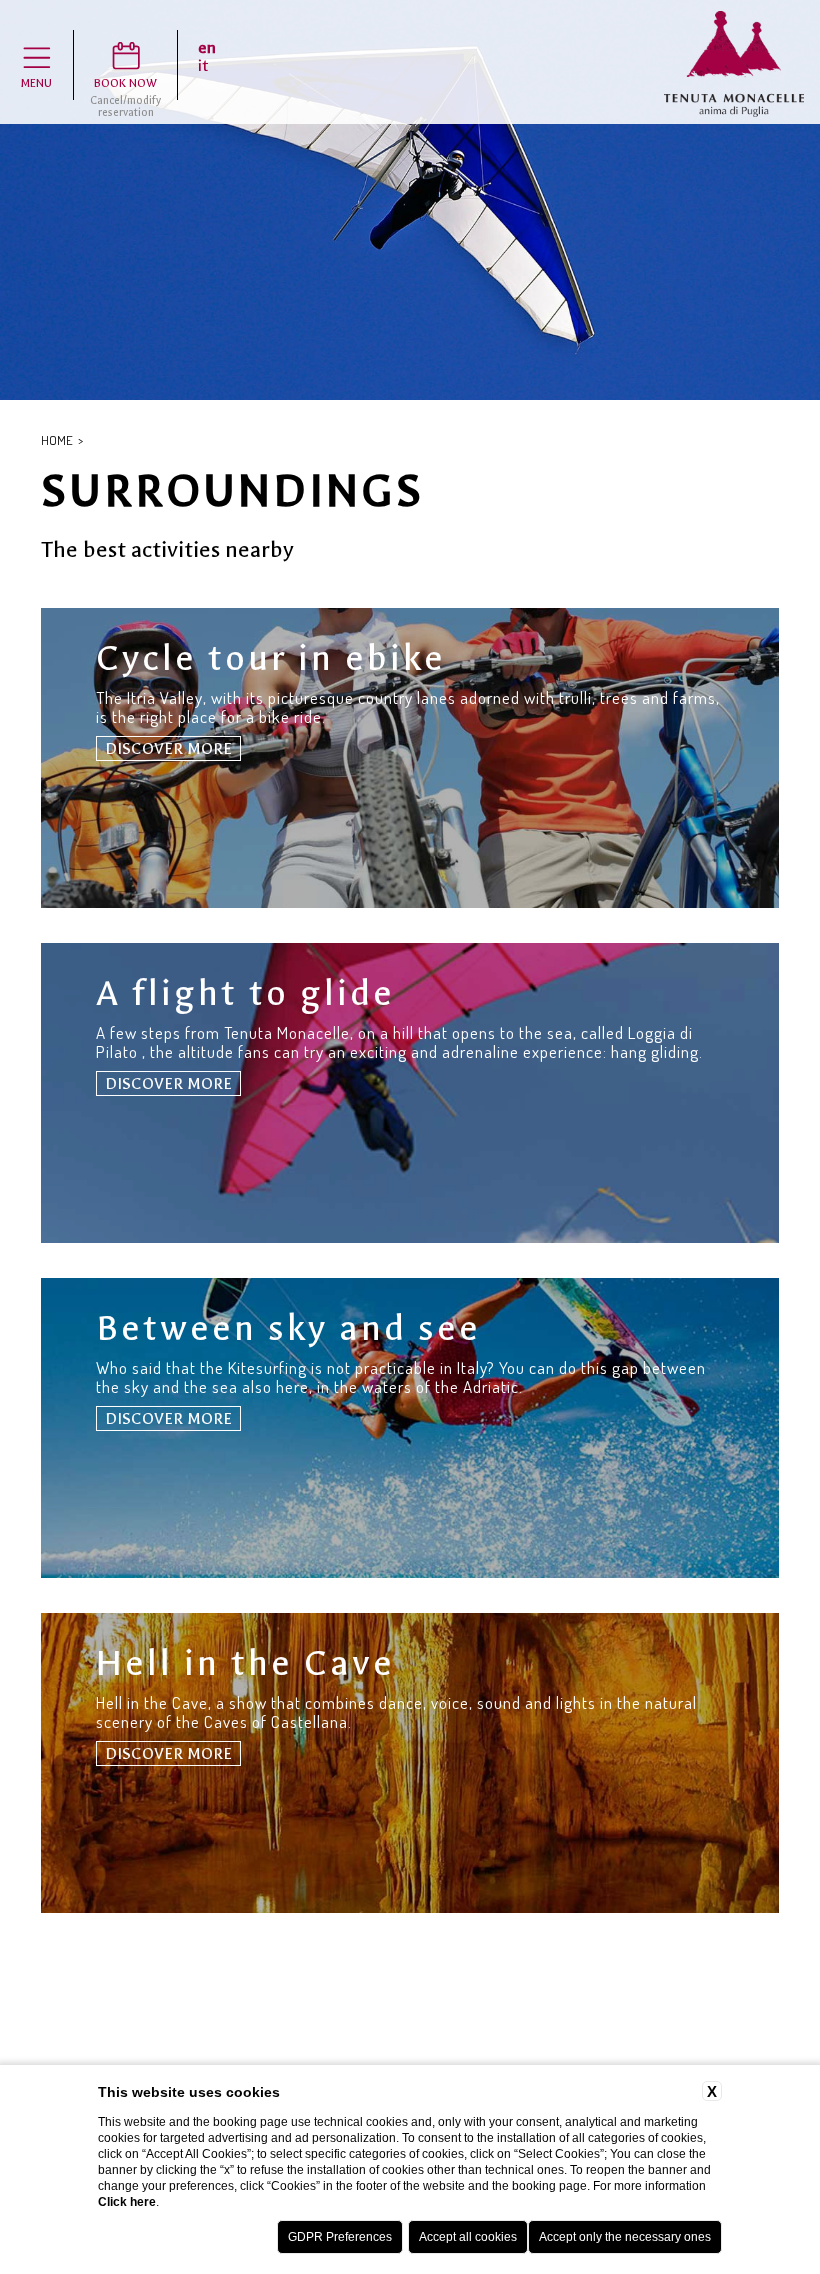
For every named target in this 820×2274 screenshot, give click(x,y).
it (203, 66)
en (207, 48)
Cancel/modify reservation (125, 107)
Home (57, 440)
